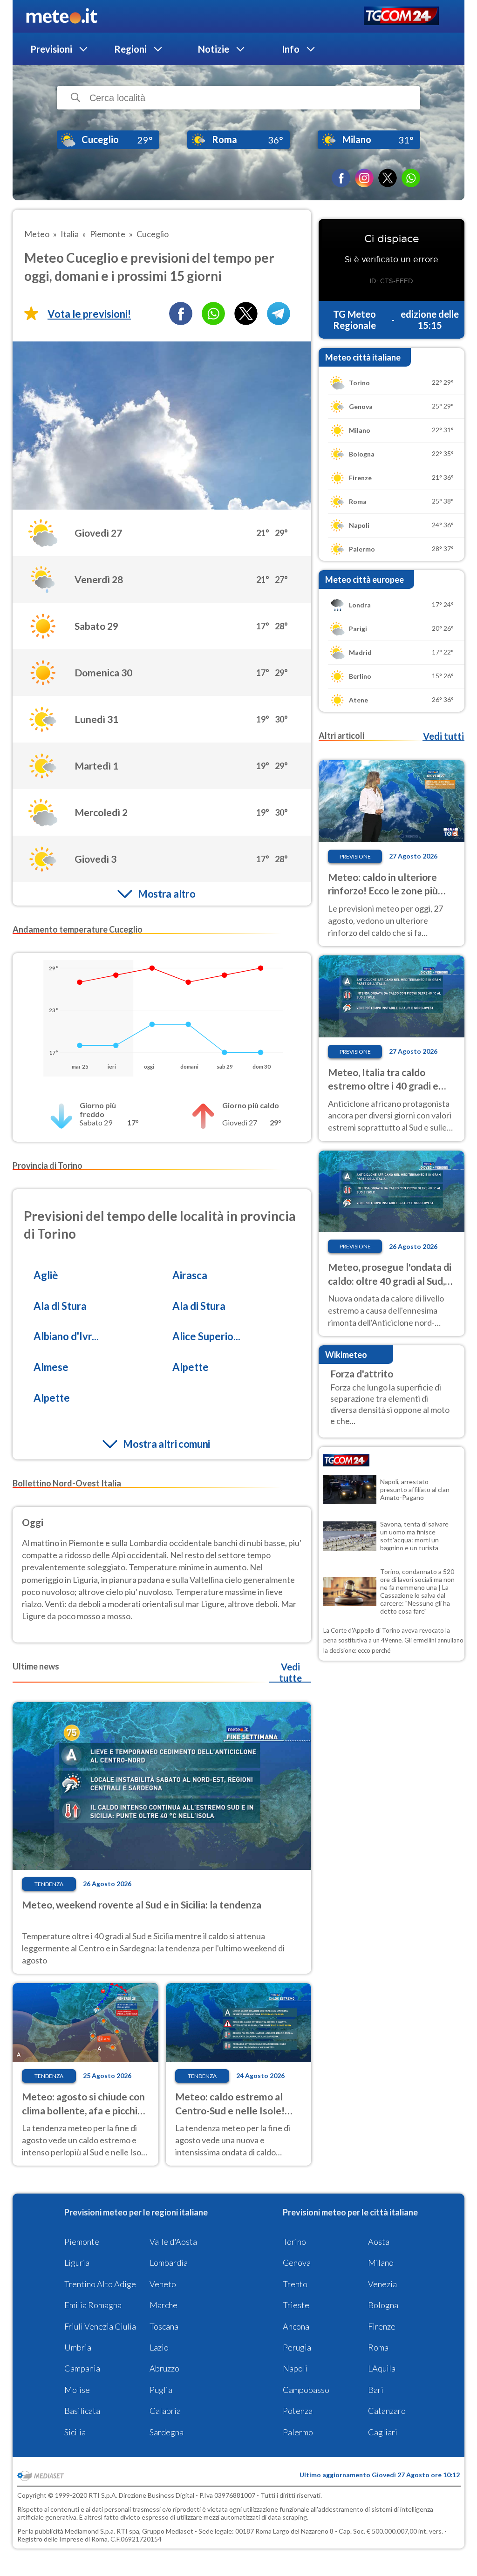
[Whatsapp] (213, 313)
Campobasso (306, 2390)
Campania (82, 2368)
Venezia (382, 2284)
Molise (77, 2390)
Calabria (165, 2411)
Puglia (161, 2390)
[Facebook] (341, 178)
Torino (294, 2242)
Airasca (190, 1275)
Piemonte (82, 2242)
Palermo (298, 2432)
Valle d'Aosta (173, 2242)
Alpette (191, 1367)
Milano (381, 2263)
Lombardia (169, 2263)
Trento (295, 2284)
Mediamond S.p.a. (90, 2531)
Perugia (297, 2347)
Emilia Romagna (93, 2305)
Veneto (163, 2284)
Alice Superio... (206, 1336)
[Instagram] (364, 178)
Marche (164, 2305)
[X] (388, 178)
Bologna (383, 2305)
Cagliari (383, 2432)
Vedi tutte (290, 1672)
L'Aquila (382, 2368)
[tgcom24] (401, 17)
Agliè (46, 1275)
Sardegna (167, 2432)
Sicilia (75, 2432)
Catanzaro (387, 2411)
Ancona (296, 2326)
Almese (51, 1367)
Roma (378, 2347)
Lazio (159, 2347)
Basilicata (82, 2411)
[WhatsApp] (411, 178)
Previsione (355, 856)
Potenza (298, 2411)
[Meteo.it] (62, 16)
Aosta (379, 2242)
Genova (297, 2263)
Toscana (164, 2326)
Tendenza (49, 1884)
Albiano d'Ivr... (66, 1336)
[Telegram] (279, 313)
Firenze (382, 2326)
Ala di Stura (60, 1306)
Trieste (296, 2305)
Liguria (77, 2263)
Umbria (78, 2347)
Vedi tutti (443, 736)
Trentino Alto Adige (100, 2284)
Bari (376, 2390)
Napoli (295, 2368)
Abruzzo (164, 2368)
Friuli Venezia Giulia (100, 2326)
